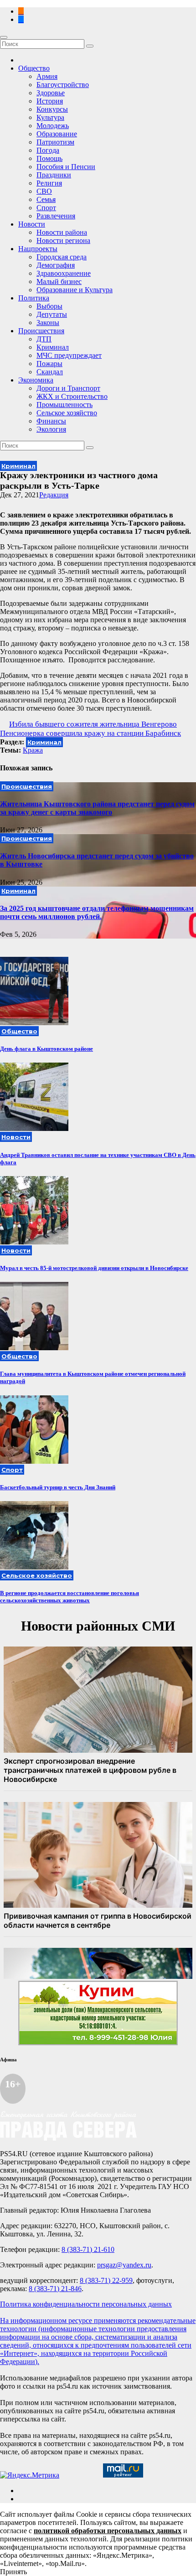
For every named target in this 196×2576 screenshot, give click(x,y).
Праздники (54, 175)
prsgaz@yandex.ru (124, 2265)
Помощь (49, 158)
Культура (50, 117)
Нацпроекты (38, 249)
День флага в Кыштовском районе (46, 1049)
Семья (46, 199)
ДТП (44, 339)
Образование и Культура (75, 290)
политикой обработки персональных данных (108, 2531)
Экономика (36, 380)
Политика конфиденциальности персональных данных (86, 2304)
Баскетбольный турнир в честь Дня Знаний (58, 1487)
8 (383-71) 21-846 (55, 2289)
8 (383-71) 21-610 (88, 2249)
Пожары (49, 364)
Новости (32, 224)
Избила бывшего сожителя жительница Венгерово (93, 724)
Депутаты (52, 314)
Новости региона (63, 240)
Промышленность (64, 405)
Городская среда (62, 257)
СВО (44, 191)
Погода (48, 150)
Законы (48, 323)
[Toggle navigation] (4, 37)
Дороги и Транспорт (68, 388)
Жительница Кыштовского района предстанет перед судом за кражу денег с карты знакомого (97, 808)
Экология (51, 429)
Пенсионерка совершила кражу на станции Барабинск (90, 733)
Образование (57, 134)
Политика (34, 298)
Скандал (50, 372)
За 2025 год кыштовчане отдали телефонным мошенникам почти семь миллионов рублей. (97, 912)
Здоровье (51, 93)
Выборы (49, 306)
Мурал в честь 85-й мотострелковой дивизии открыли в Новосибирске (94, 1268)
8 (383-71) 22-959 (106, 2280)
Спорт (46, 208)
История (50, 101)
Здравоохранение (64, 273)
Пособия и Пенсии (66, 167)
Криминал (53, 347)
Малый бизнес (59, 281)
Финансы (51, 421)
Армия (47, 76)
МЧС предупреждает (69, 355)
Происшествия (41, 331)
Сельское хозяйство (67, 413)
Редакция (54, 495)
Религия (49, 183)
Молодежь (53, 126)
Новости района (62, 232)
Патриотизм (55, 142)
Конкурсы (52, 109)
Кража (33, 750)
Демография (56, 265)
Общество (34, 68)
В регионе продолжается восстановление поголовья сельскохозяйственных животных (70, 1597)
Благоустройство (63, 85)
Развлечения (56, 216)
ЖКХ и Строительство (72, 396)
